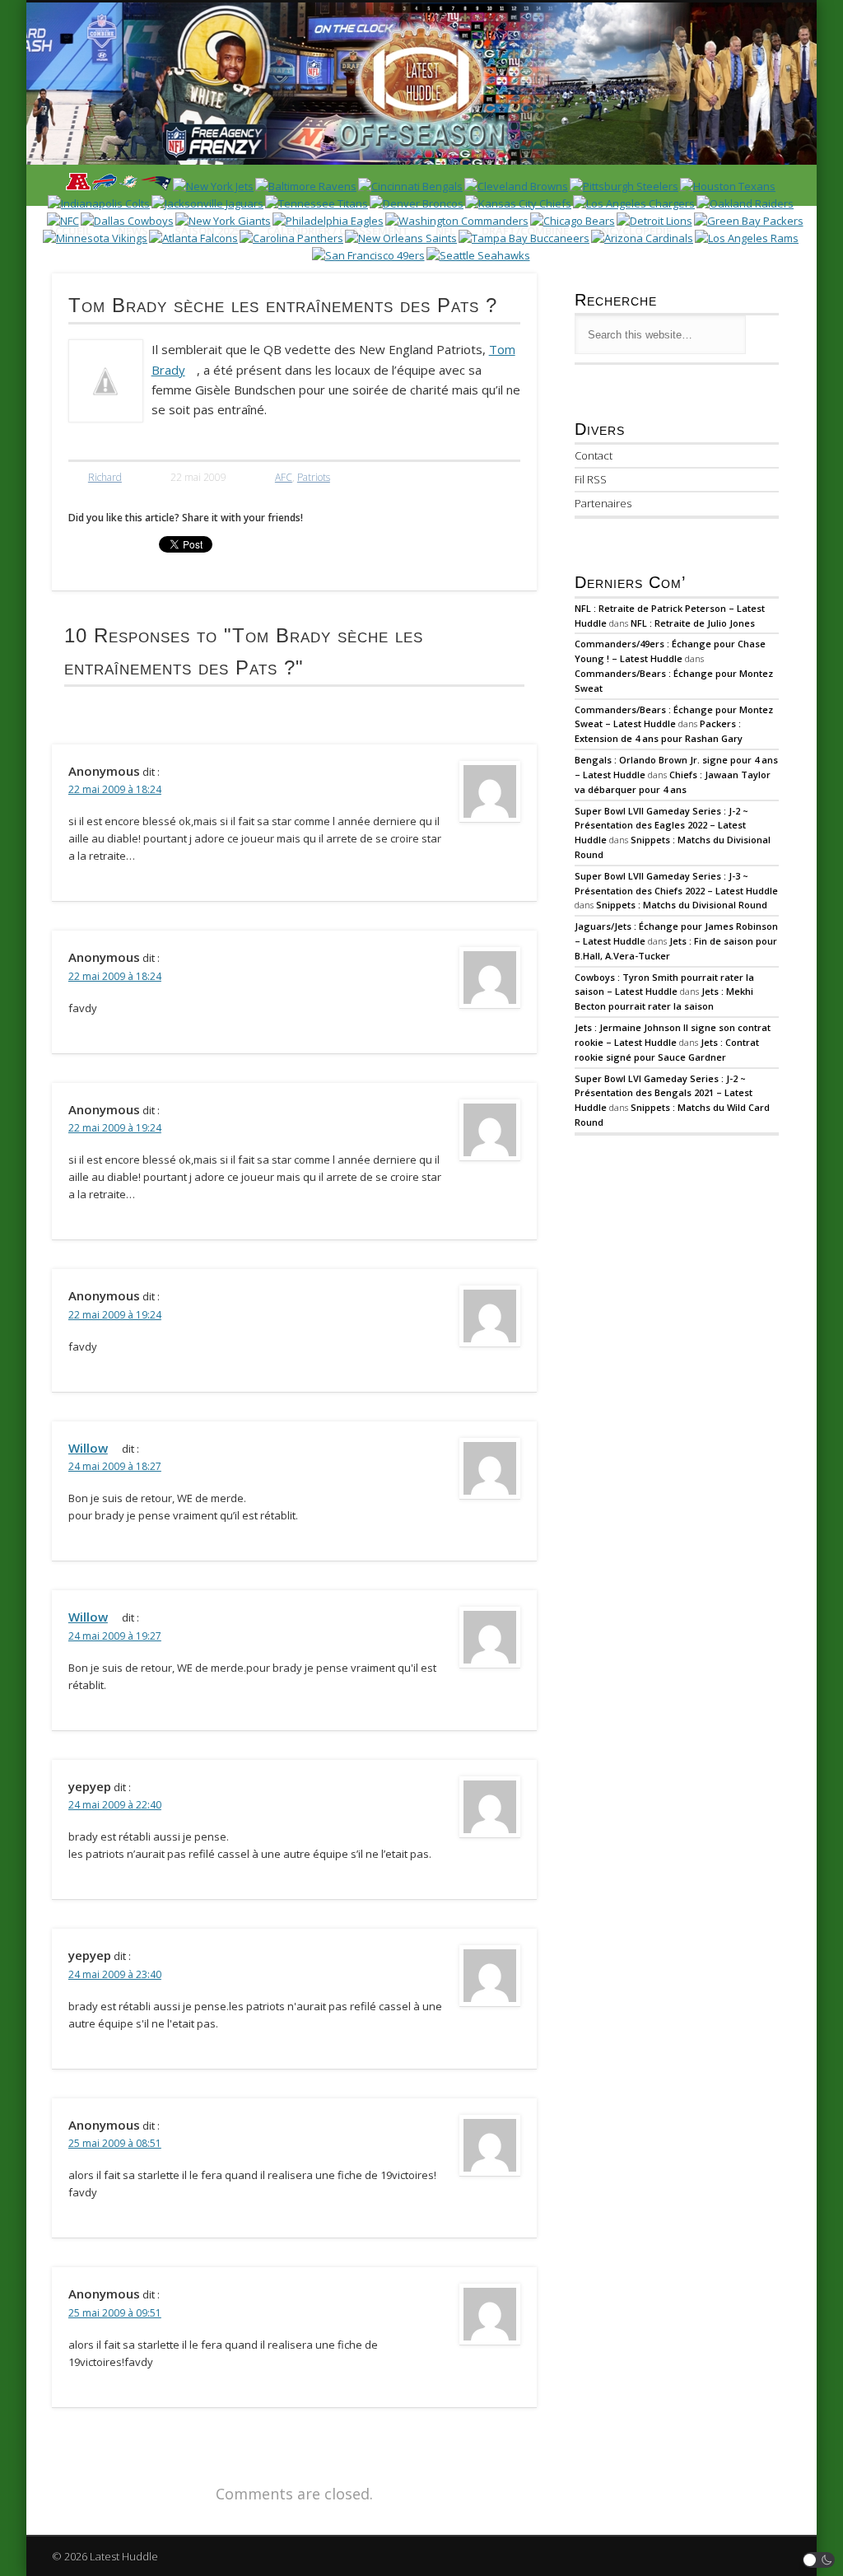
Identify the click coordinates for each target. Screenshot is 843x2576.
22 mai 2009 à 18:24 (115, 789)
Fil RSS (591, 479)
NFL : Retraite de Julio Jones (693, 623)
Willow (88, 1448)
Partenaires (603, 503)
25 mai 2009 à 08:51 (115, 2143)
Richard (105, 477)
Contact (594, 455)
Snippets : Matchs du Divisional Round (682, 905)
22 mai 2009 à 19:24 (115, 1128)
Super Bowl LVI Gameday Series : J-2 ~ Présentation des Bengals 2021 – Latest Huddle (664, 1093)
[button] (819, 2560)
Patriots (314, 477)
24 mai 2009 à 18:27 (115, 1466)
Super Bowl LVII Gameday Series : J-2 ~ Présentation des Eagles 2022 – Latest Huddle (661, 826)
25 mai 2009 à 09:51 (115, 2313)
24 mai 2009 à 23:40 (115, 1974)
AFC (284, 477)
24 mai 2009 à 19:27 (115, 1636)
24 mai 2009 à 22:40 (115, 1805)
